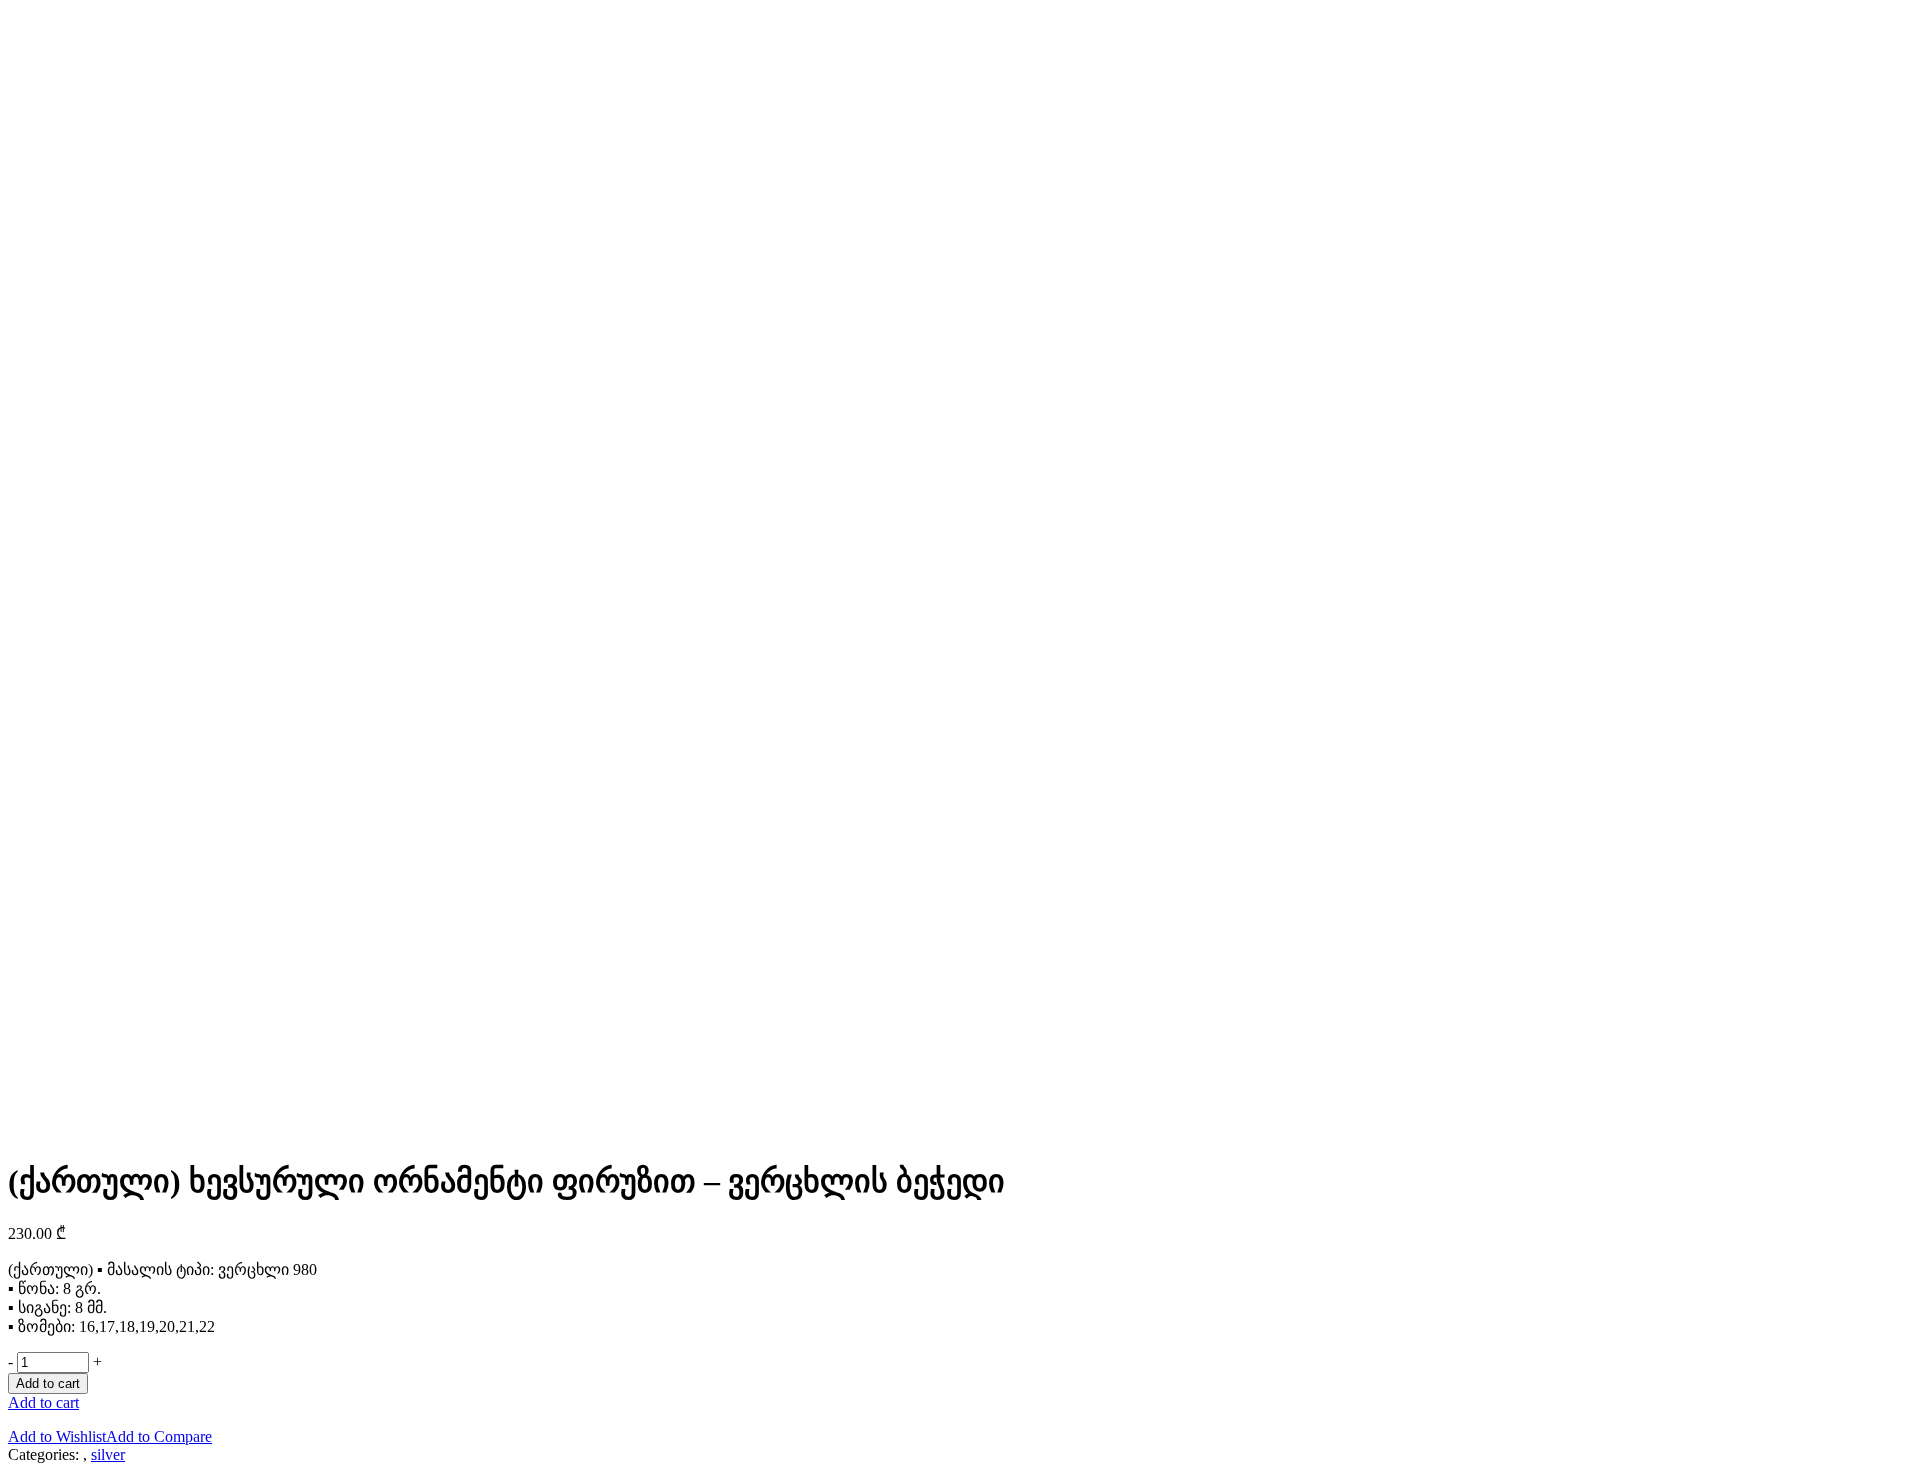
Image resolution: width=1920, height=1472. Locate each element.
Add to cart (48, 1383)
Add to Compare (159, 1436)
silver (108, 1454)
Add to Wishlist (57, 1436)
